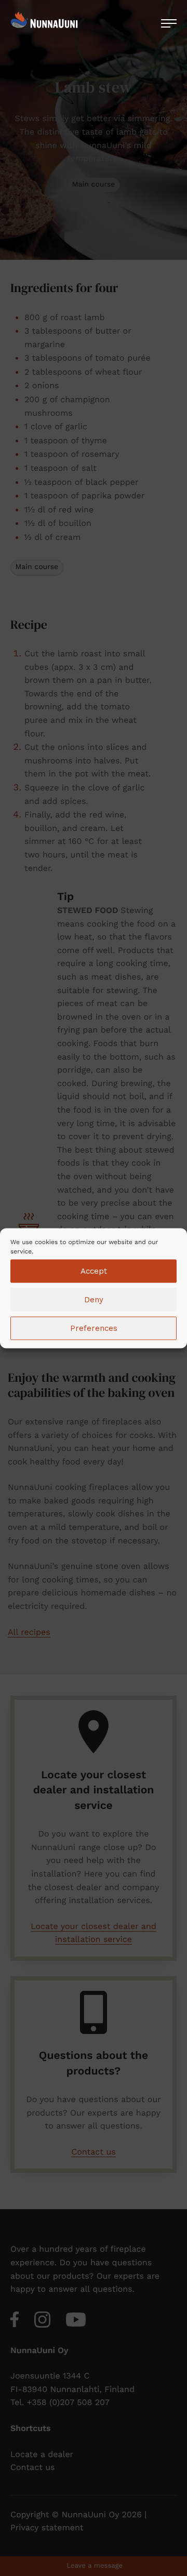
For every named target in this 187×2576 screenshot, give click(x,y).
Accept (94, 1271)
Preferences (94, 1328)
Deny (94, 1300)
